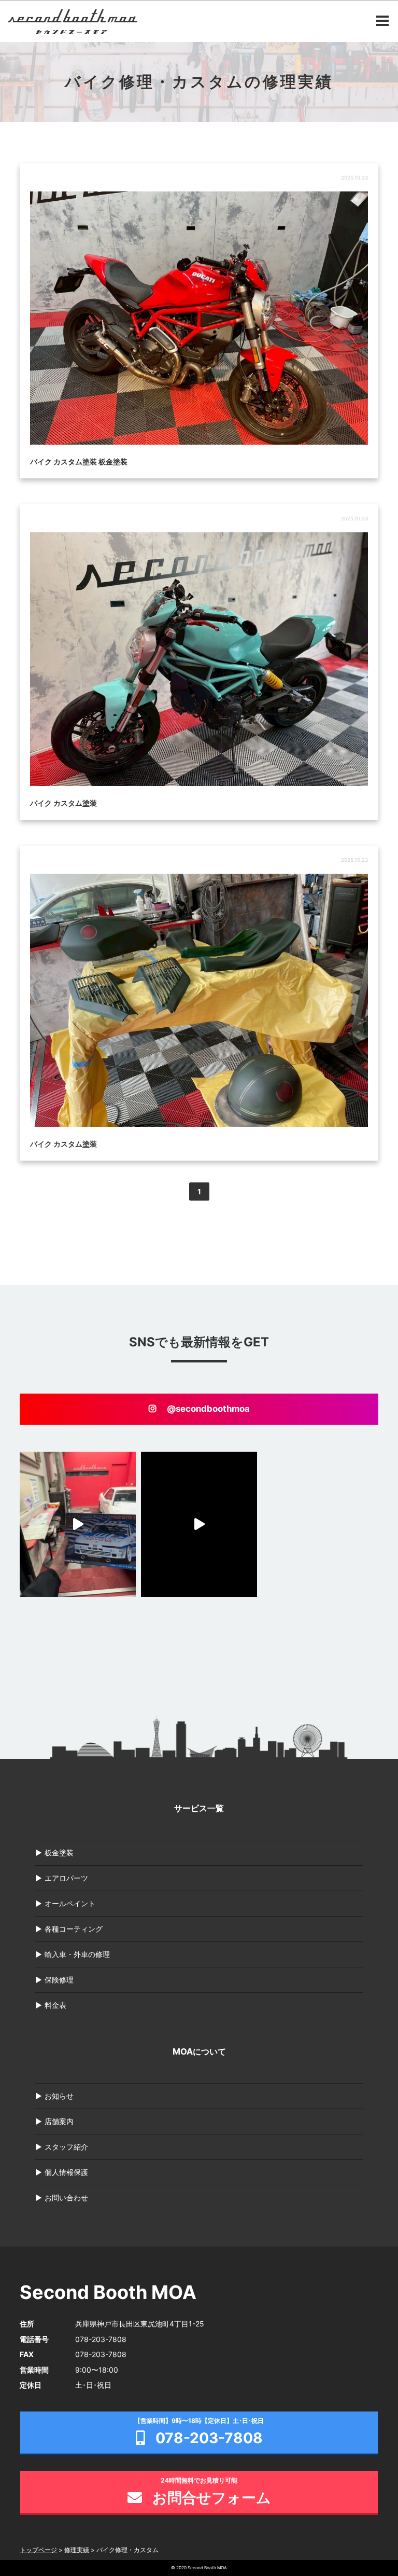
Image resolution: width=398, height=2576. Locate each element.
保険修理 (59, 1980)
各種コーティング (74, 1929)
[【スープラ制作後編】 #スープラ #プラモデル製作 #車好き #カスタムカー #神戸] (78, 1524)
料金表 (55, 2005)
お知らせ (59, 2096)
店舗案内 (59, 2121)
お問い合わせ (66, 2198)
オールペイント (70, 1903)
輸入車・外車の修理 (77, 1954)
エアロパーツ (66, 1878)
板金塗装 (59, 1852)
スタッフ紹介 (66, 2147)
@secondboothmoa (208, 1409)
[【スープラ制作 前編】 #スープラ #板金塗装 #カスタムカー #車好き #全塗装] (199, 1524)
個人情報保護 (66, 2172)
